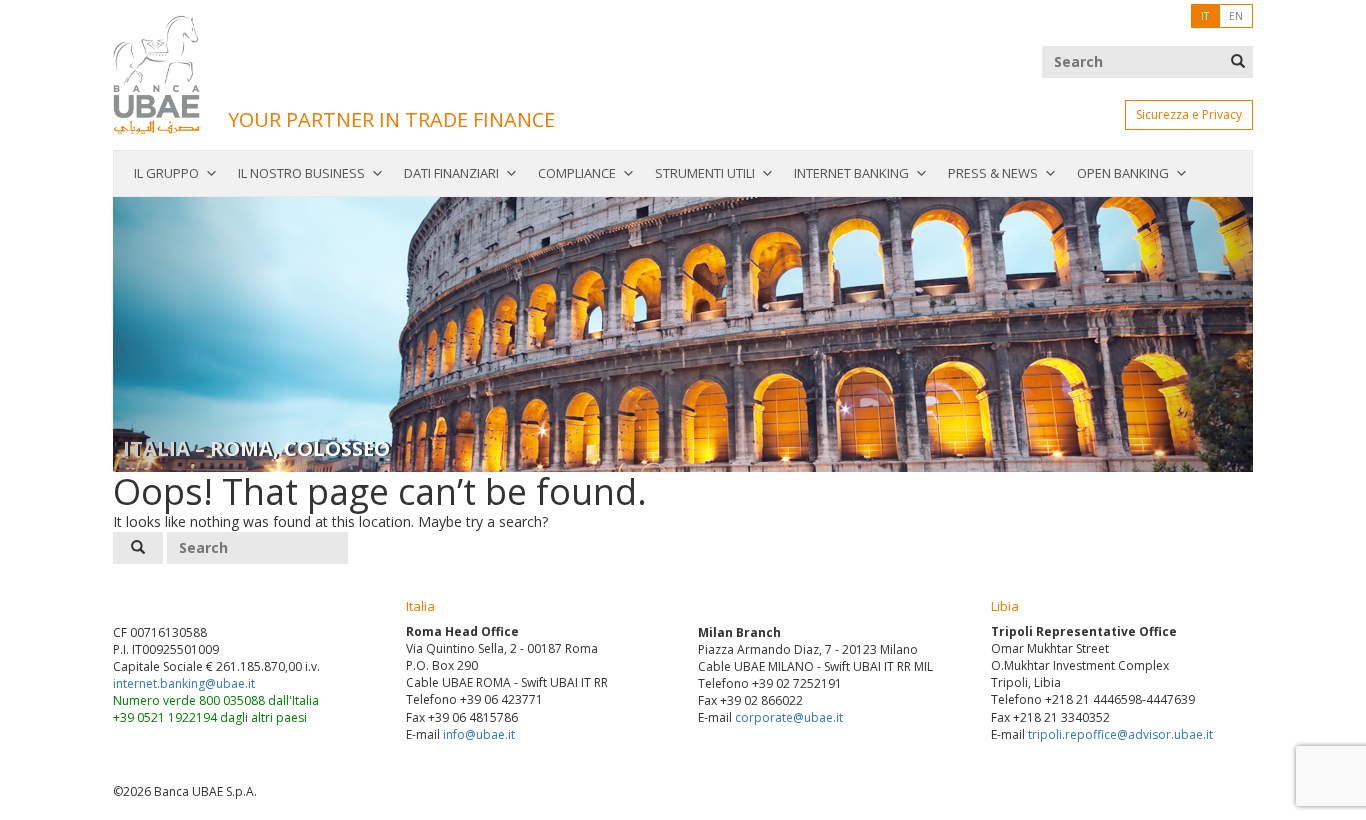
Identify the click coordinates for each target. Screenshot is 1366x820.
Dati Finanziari (451, 173)
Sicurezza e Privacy (1189, 114)
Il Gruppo (166, 173)
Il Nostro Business (301, 173)
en (1236, 16)
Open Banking (1123, 173)
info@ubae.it (479, 734)
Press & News (993, 173)
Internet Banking (851, 173)
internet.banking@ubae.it (184, 683)
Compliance (577, 173)
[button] (198, 334)
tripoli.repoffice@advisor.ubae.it (1120, 734)
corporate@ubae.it (789, 717)
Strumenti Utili (705, 173)
